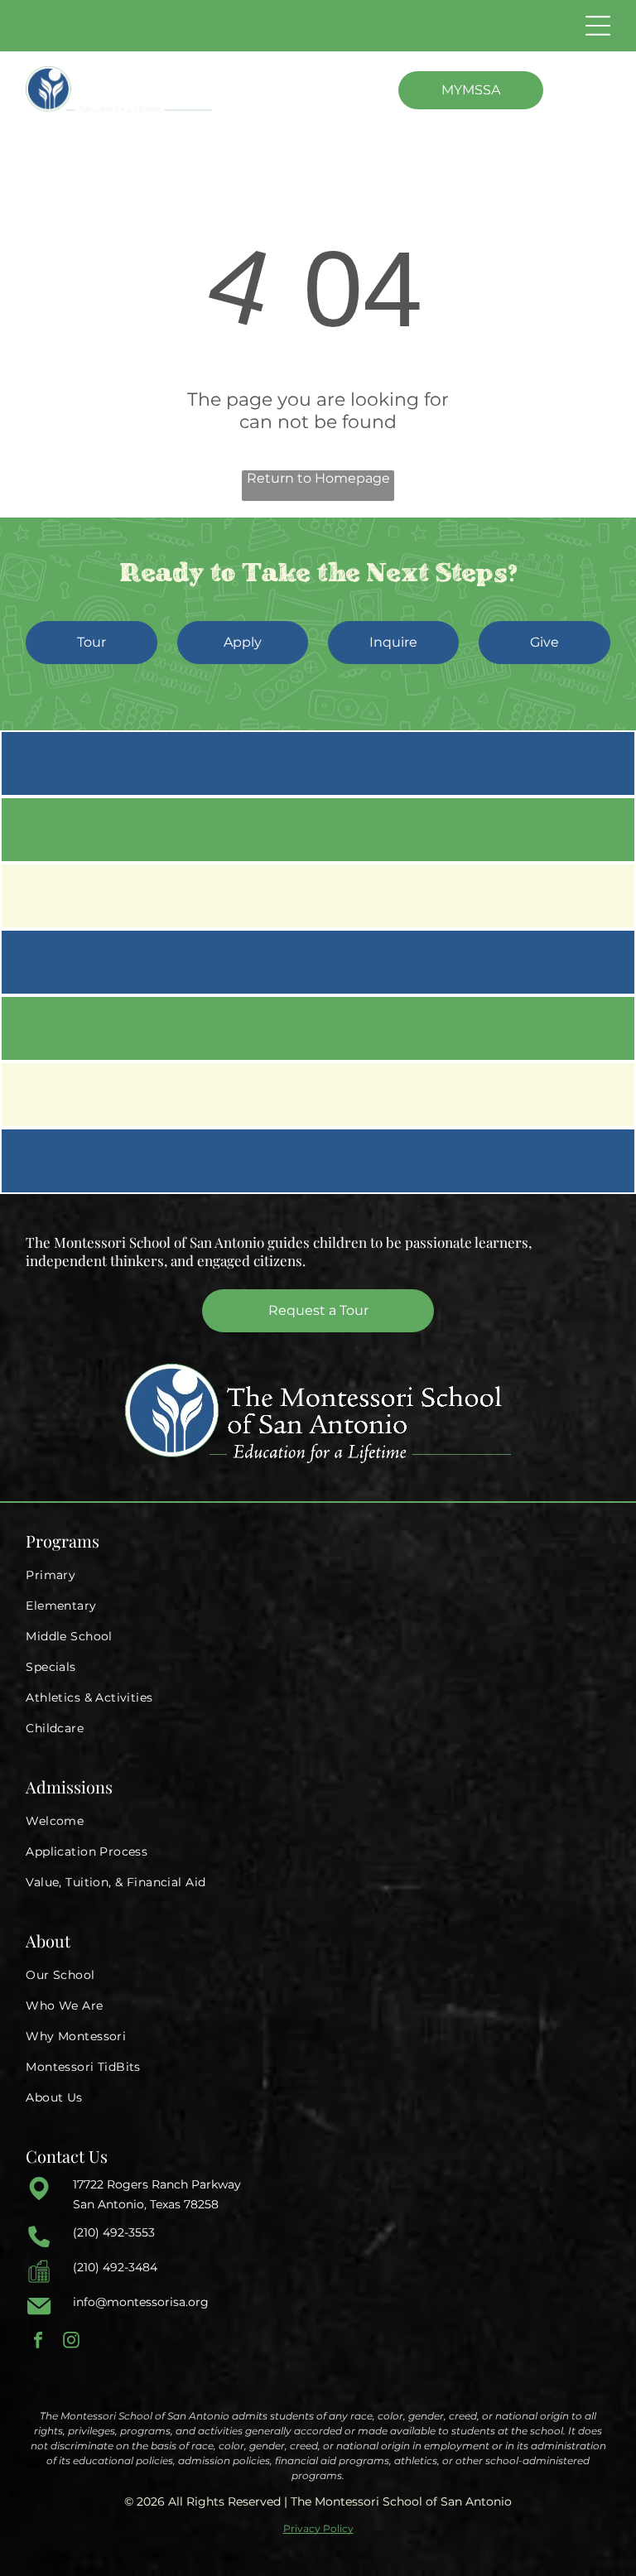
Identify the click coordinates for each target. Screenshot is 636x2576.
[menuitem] (318, 1575)
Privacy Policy (318, 2528)
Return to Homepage (318, 478)
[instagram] (71, 2342)
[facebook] (38, 2342)
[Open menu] (598, 26)
